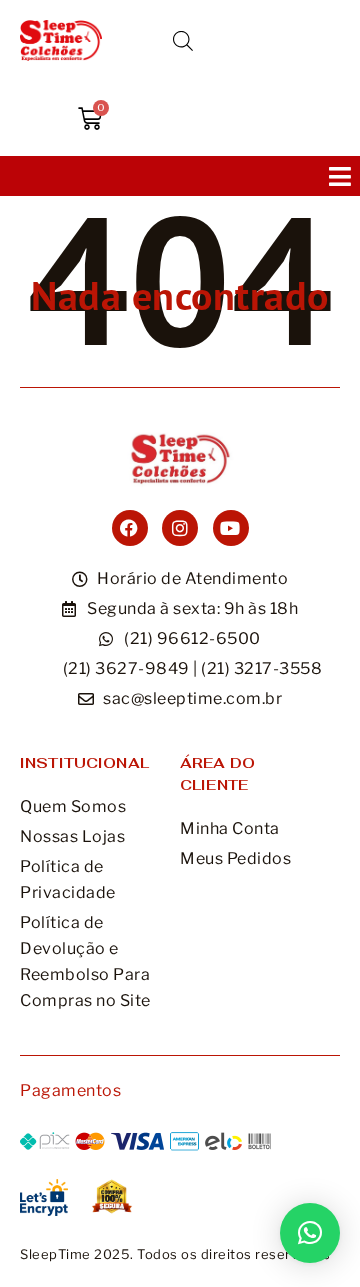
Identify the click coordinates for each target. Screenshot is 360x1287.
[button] (340, 176)
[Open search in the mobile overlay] (183, 41)
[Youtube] (231, 528)
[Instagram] (180, 528)
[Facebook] (130, 528)
